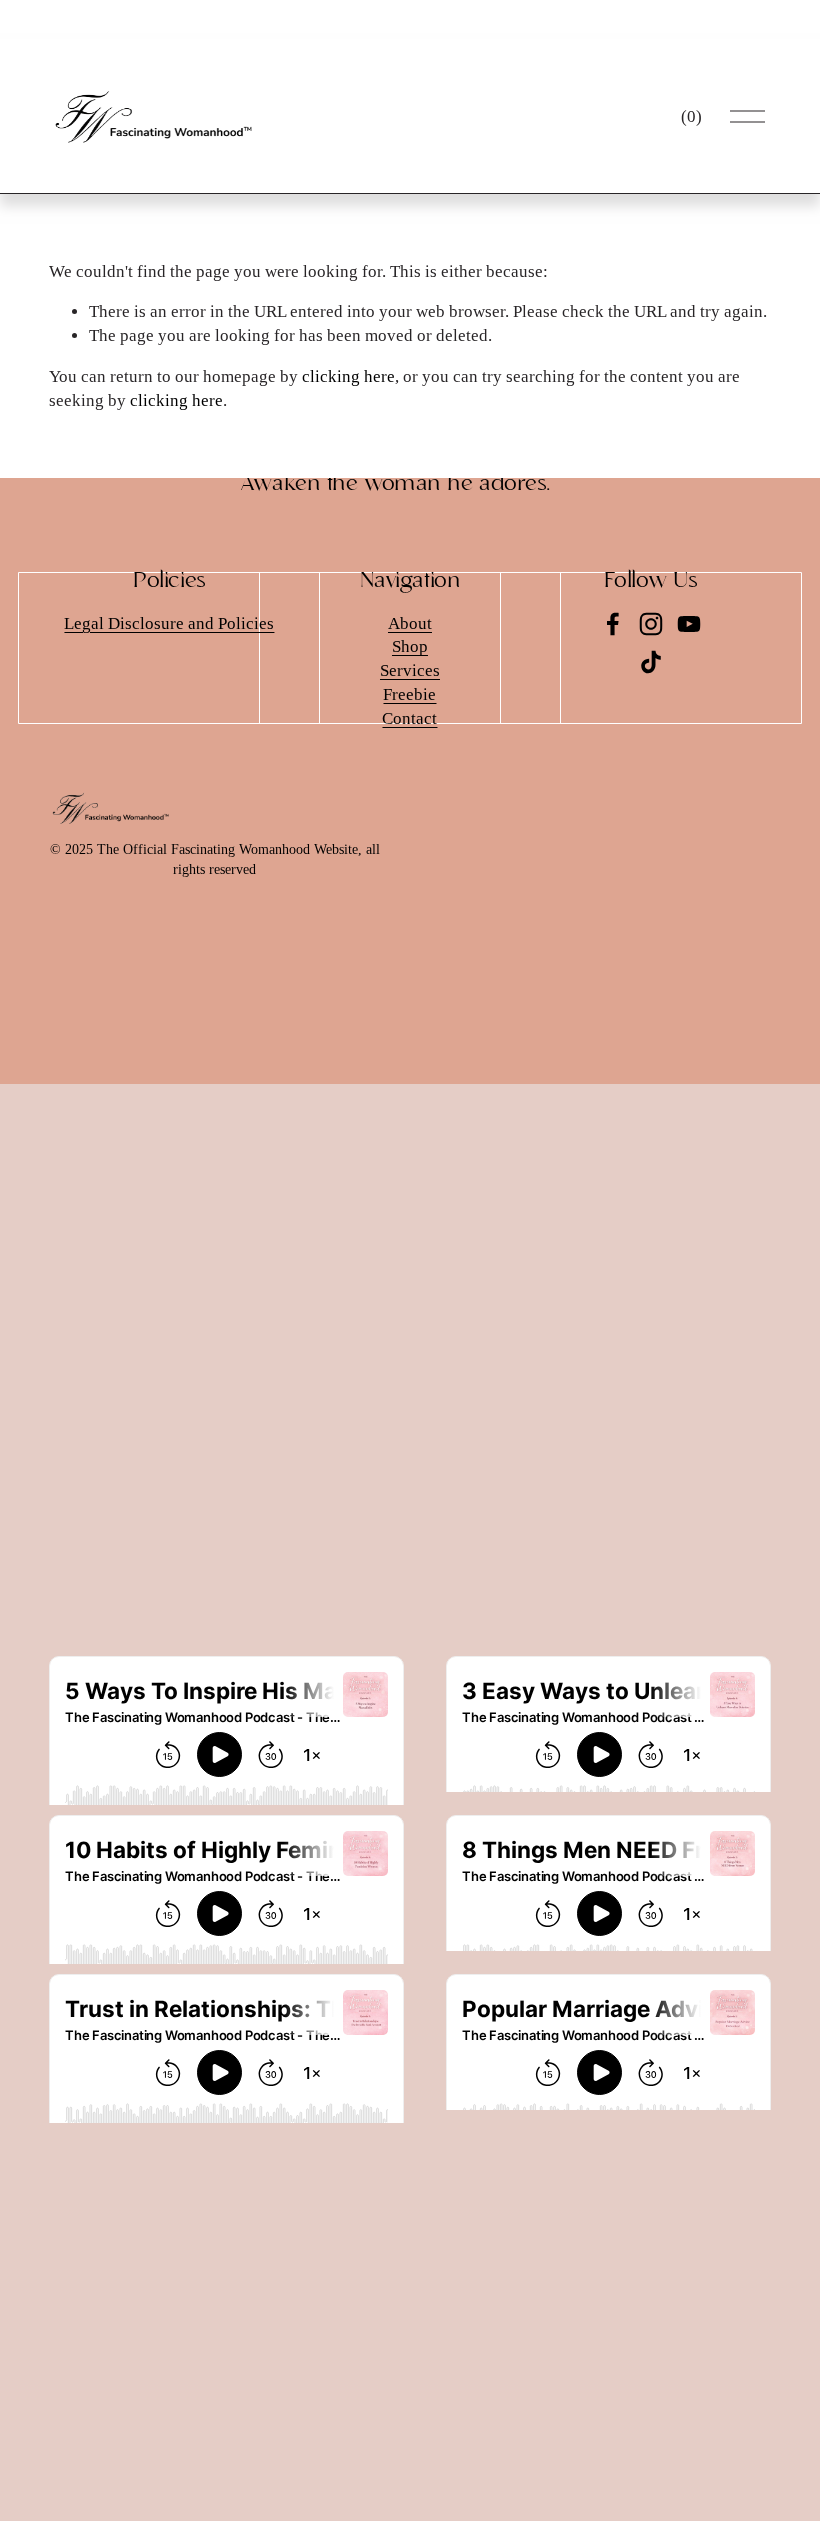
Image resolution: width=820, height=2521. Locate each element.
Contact (409, 718)
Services (410, 670)
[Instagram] (651, 624)
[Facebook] (613, 624)
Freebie (409, 694)
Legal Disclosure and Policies (169, 623)
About (410, 623)
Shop (410, 646)
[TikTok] (651, 662)
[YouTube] (689, 624)
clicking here (348, 376)
